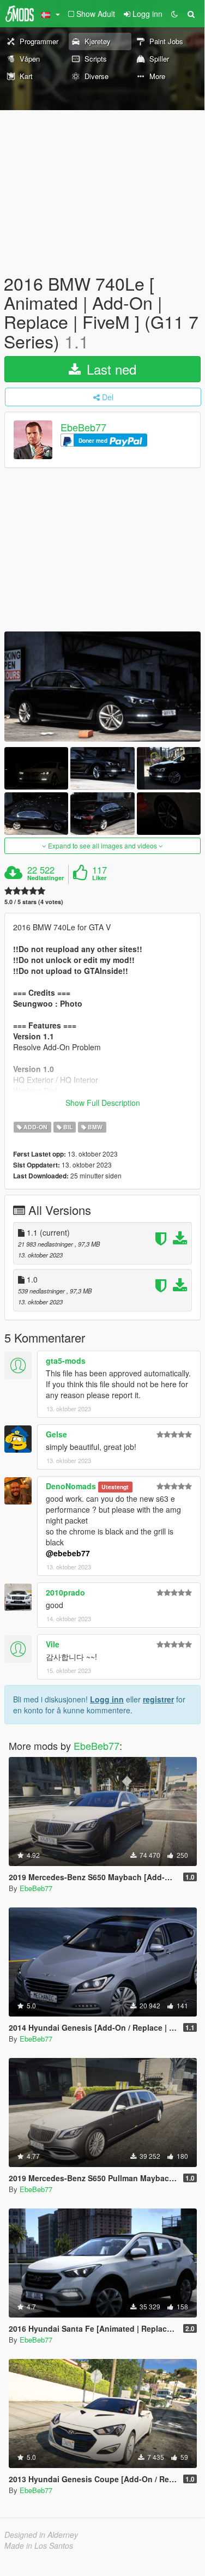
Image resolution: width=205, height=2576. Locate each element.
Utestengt (115, 1487)
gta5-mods (66, 1361)
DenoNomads (71, 1486)
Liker (99, 878)
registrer (158, 1699)
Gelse (56, 1434)
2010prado (65, 1592)
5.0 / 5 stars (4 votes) (34, 902)
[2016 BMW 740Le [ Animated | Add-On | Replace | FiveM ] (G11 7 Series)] (102, 687)
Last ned (110, 369)
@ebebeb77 (68, 1553)
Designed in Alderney (41, 2535)
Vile (53, 1644)
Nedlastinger (46, 878)
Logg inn (107, 1699)
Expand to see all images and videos (102, 845)
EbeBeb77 (83, 427)
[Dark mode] (174, 14)
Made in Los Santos (39, 2545)
